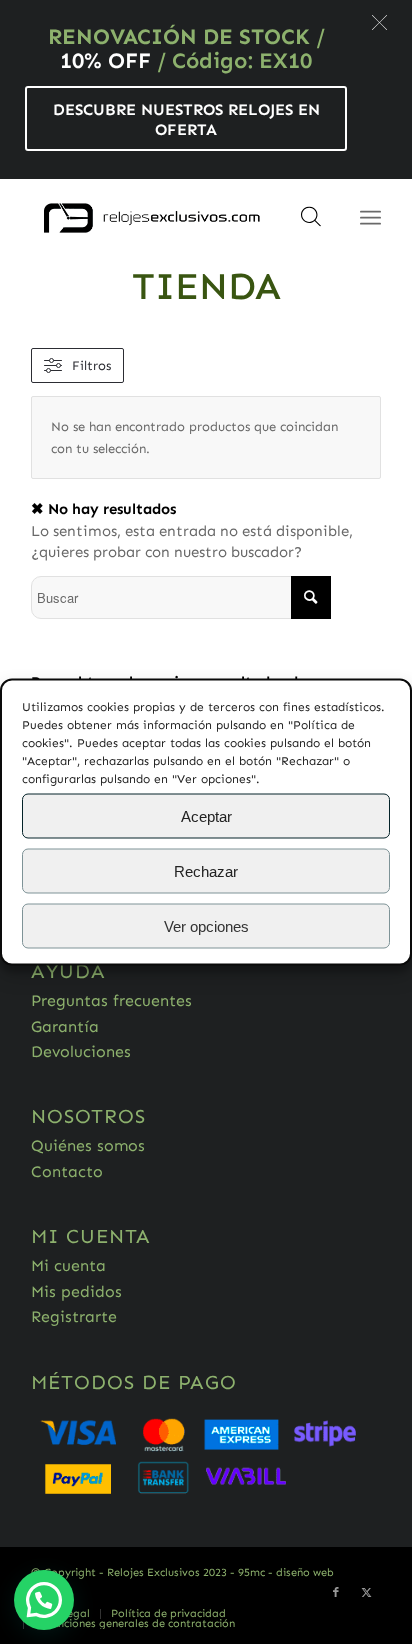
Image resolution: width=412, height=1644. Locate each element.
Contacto (67, 1171)
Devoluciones (81, 1051)
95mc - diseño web (286, 1572)
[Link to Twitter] (366, 1593)
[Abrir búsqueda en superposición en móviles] (311, 223)
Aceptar (206, 815)
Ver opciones (206, 925)
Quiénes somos (88, 1145)
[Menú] (370, 218)
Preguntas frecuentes (111, 1000)
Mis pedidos (76, 1291)
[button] (379, 22)
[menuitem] (168, 1614)
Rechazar (206, 870)
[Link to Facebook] (336, 1593)
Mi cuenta (68, 1265)
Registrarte (74, 1316)
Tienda (206, 286)
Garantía (65, 1026)
